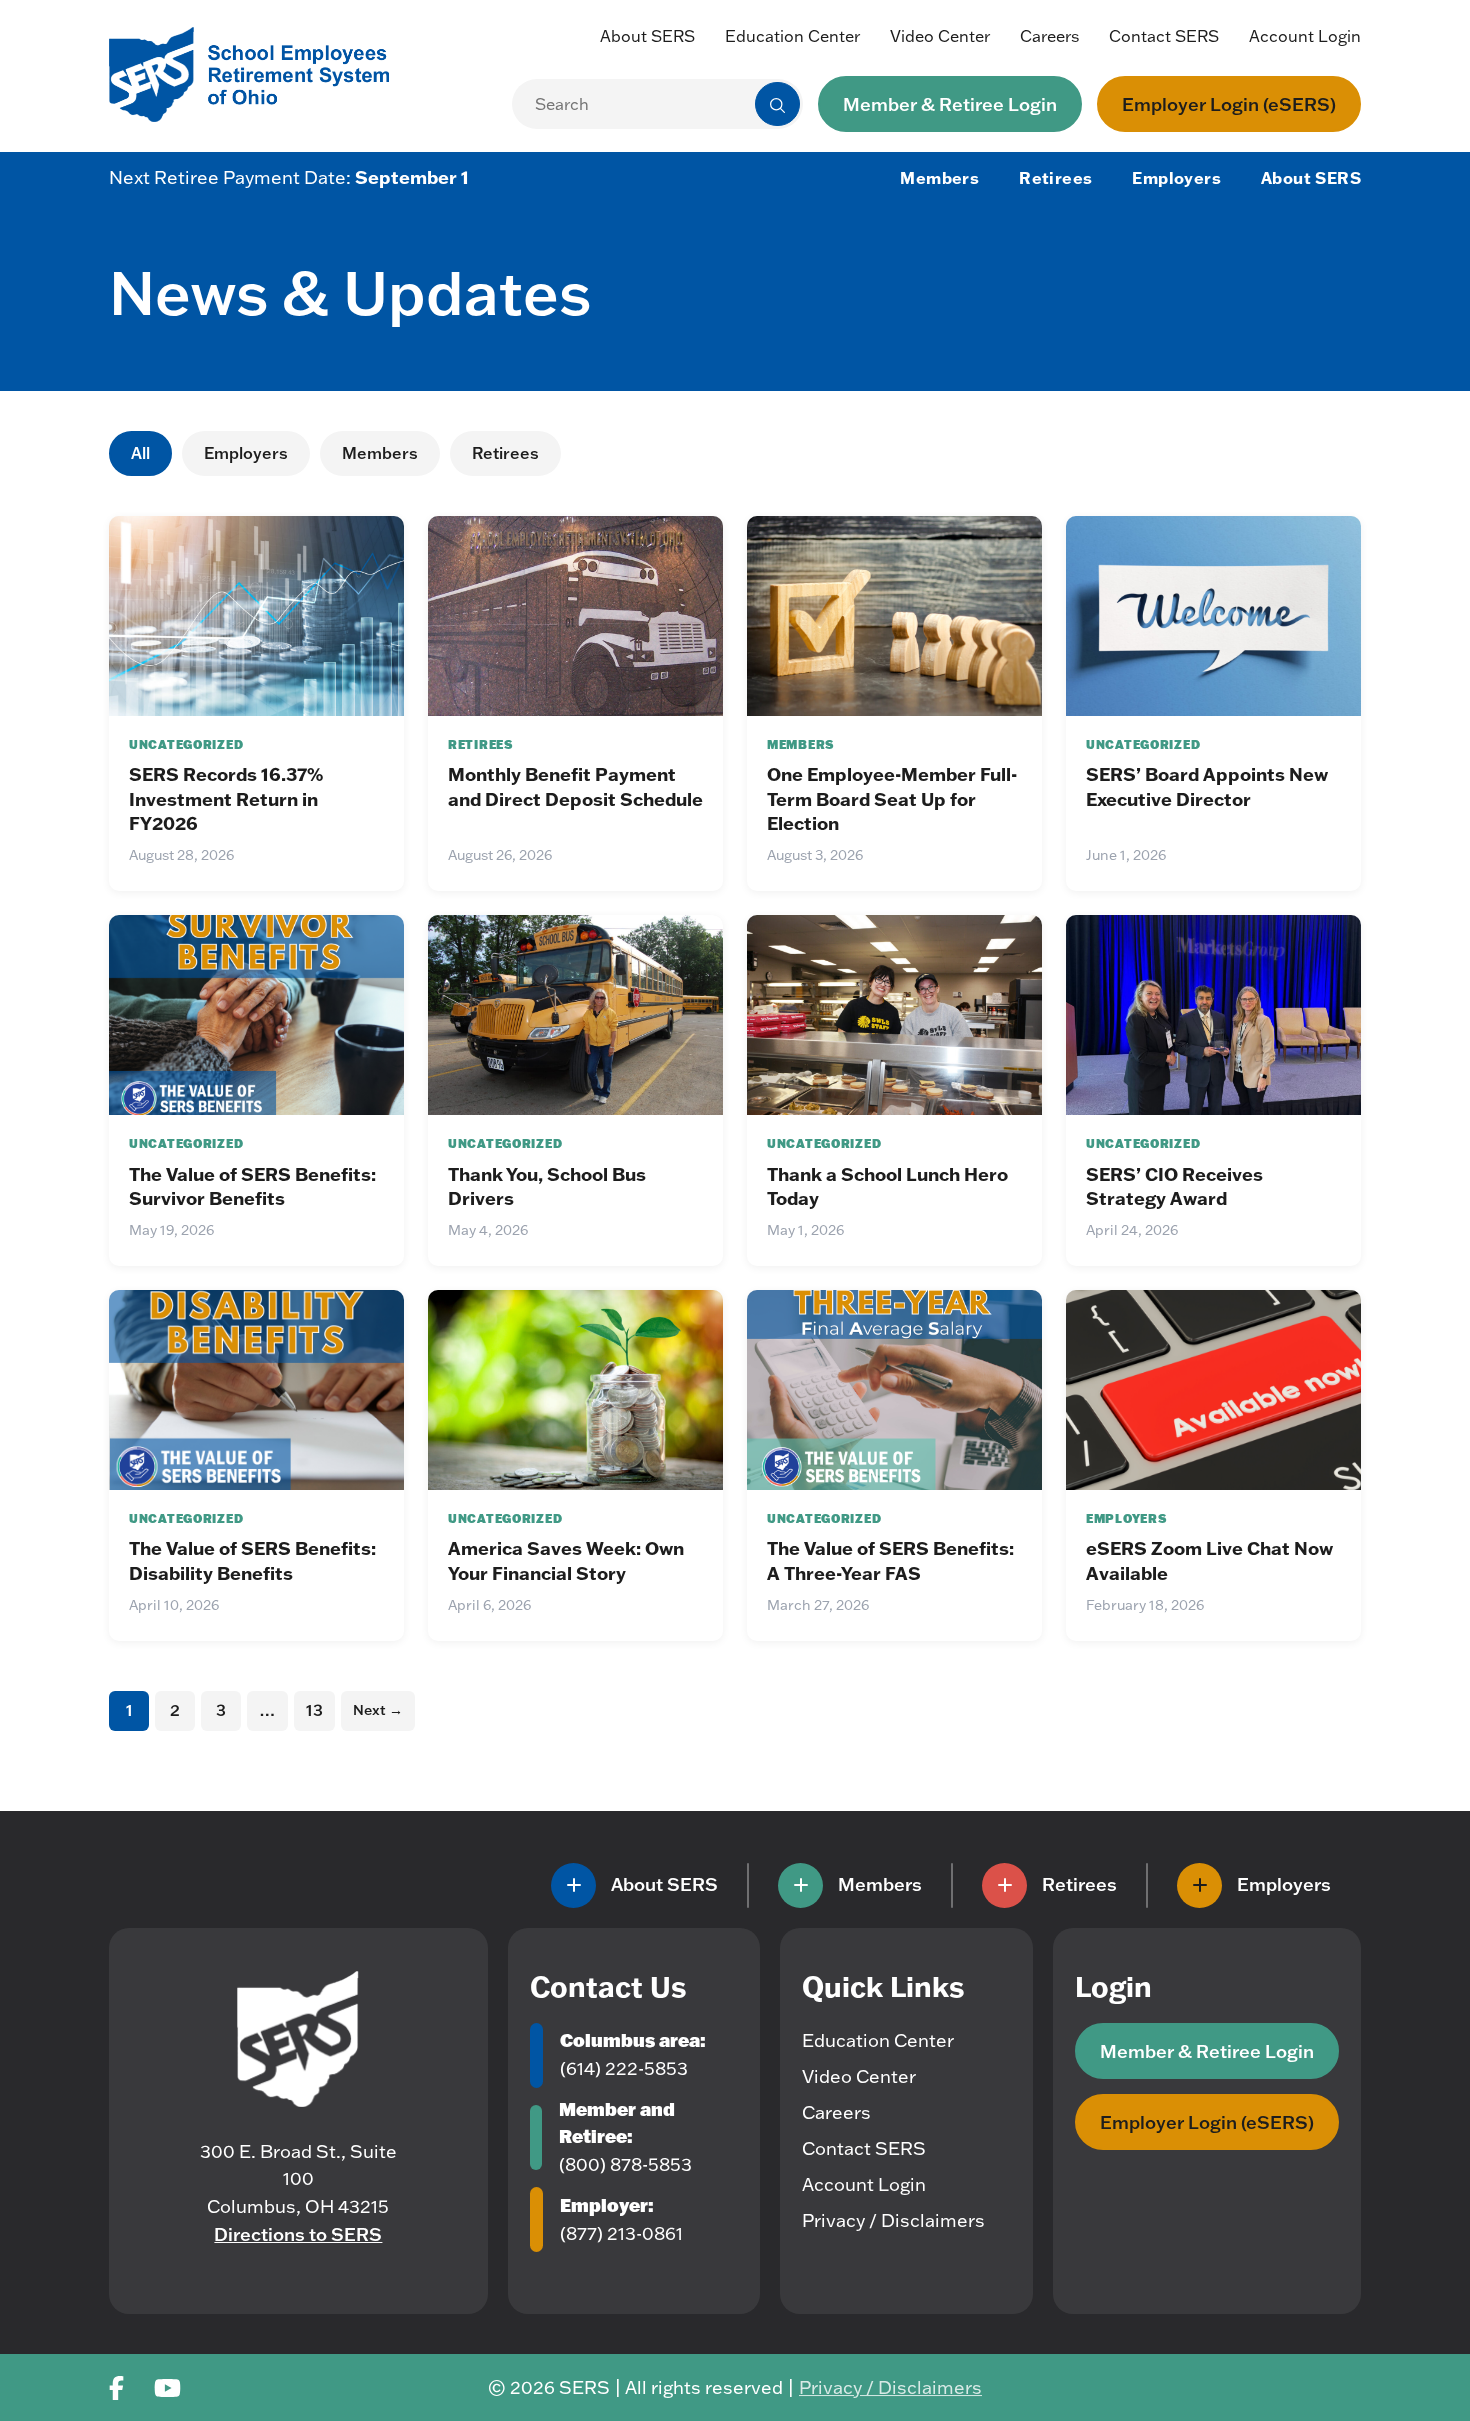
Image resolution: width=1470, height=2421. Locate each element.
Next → (378, 1710)
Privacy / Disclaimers (893, 2220)
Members (939, 178)
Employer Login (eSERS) (1229, 104)
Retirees (1055, 178)
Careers (1049, 36)
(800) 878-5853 (625, 2164)
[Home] (298, 2039)
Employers (1176, 178)
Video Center (940, 36)
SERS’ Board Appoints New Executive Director (1207, 786)
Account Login (1305, 36)
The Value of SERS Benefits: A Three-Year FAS (890, 1560)
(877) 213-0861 (621, 2233)
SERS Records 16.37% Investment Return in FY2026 (226, 798)
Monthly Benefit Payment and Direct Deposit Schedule (575, 786)
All (140, 453)
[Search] (777, 104)
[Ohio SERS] (259, 72)
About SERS (647, 36)
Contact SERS (1164, 36)
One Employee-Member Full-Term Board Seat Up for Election (892, 798)
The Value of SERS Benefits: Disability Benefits (252, 1560)
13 (314, 1710)
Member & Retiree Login (950, 104)
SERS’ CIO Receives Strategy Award (1174, 1186)
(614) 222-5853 (624, 2068)
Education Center (792, 36)
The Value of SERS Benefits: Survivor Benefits (252, 1186)
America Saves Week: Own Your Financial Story (566, 1560)
